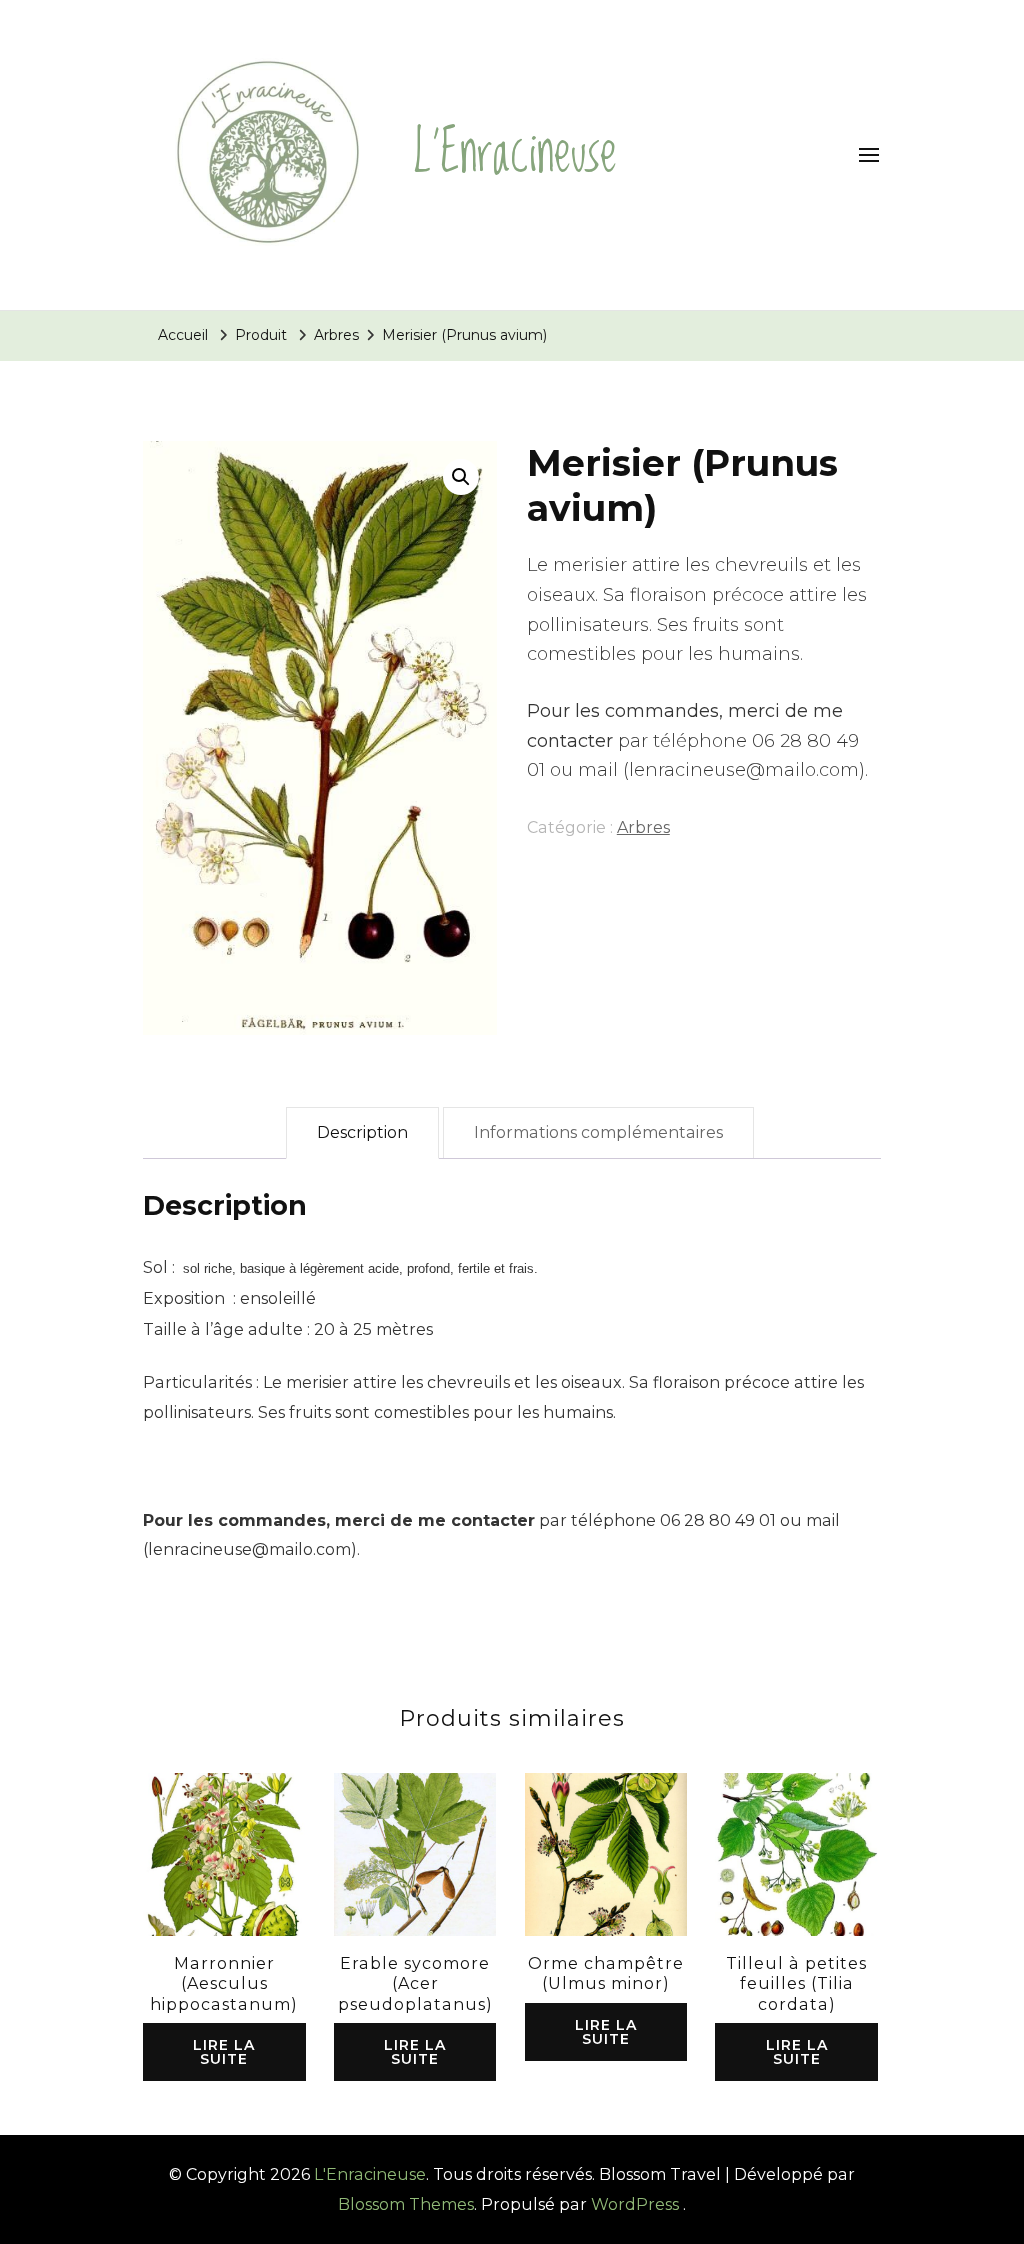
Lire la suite (224, 2052)
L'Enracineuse (515, 154)
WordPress (635, 2204)
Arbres (643, 827)
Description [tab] (362, 1132)
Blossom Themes (406, 2204)
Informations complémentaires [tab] (598, 1132)
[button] (461, 477)
